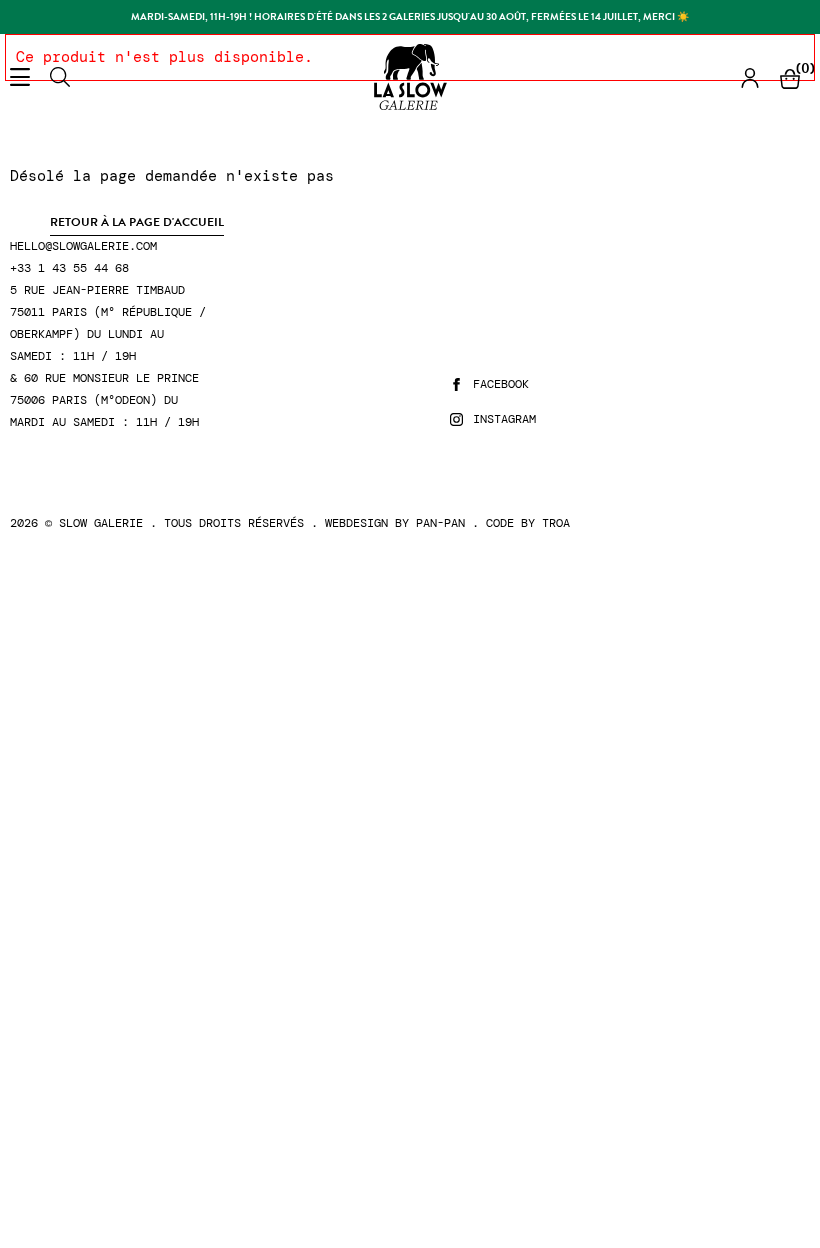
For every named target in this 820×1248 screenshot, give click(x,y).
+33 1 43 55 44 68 (69, 268)
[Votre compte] (750, 77)
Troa (556, 523)
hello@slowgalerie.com (83, 246)
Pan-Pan (440, 523)
